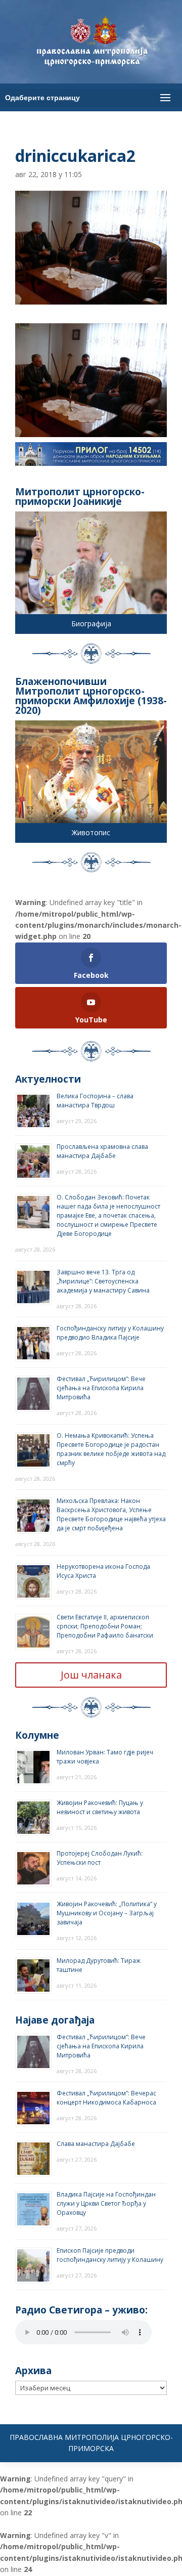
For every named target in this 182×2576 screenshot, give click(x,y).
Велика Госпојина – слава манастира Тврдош (95, 1101)
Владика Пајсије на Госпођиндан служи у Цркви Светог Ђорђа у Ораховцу (106, 2203)
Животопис (91, 832)
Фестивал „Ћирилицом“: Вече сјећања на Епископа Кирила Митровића (101, 1388)
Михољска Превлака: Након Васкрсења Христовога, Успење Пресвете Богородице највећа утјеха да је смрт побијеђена (111, 1514)
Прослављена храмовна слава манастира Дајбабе (102, 1151)
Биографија (91, 624)
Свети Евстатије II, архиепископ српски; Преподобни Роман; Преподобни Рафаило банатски (105, 1626)
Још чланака (91, 1675)
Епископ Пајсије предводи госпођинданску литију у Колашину (110, 2255)
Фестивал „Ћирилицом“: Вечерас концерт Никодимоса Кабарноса (106, 2098)
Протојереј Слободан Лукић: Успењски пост (100, 1858)
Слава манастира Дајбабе (96, 2144)
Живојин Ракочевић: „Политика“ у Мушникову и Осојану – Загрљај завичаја (107, 1913)
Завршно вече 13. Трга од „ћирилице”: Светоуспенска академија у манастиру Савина (103, 1281)
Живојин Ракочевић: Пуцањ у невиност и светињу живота (100, 1807)
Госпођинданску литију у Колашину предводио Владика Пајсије (110, 1333)
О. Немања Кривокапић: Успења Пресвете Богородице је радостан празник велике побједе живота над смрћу (111, 1449)
